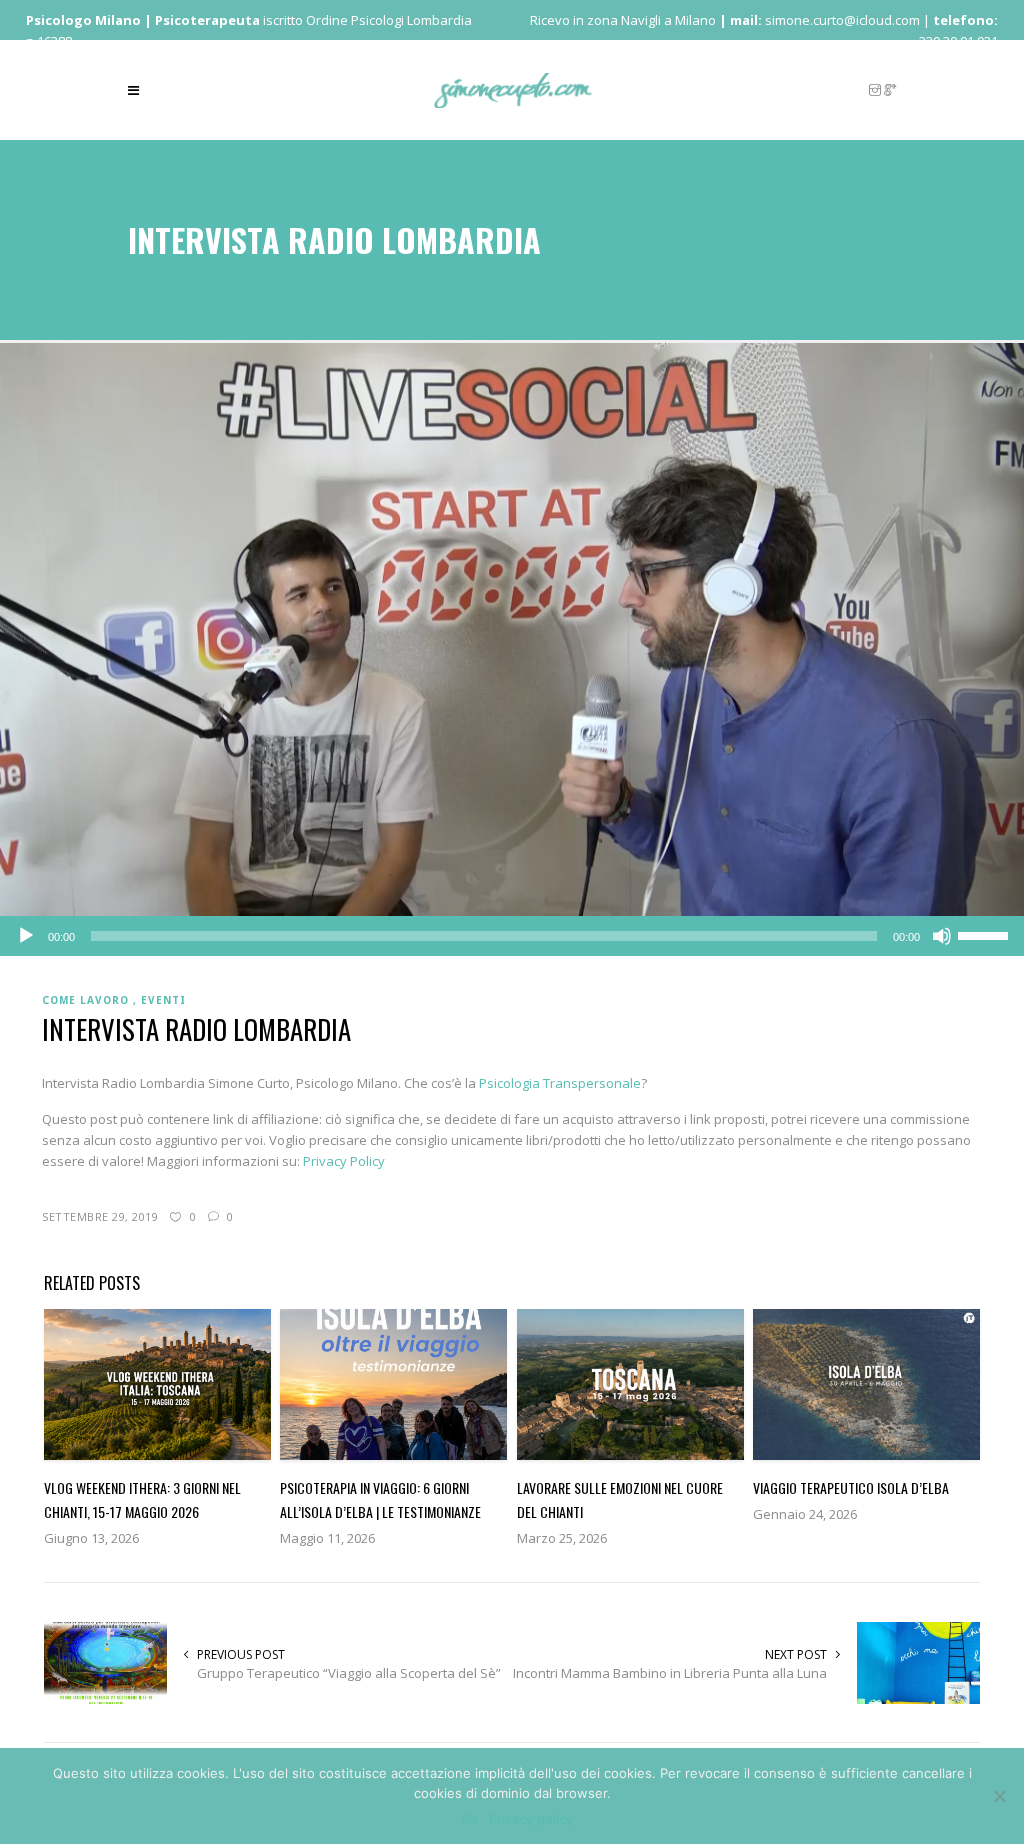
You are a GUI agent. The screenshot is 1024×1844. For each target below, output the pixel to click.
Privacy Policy (344, 1161)
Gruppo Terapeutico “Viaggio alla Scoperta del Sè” (349, 1673)
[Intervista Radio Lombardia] (512, 628)
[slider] (986, 934)
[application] (512, 936)
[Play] (26, 936)
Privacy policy (531, 1819)
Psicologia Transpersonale (560, 1083)
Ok (470, 1819)
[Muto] (942, 936)
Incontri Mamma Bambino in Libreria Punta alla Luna (670, 1673)
